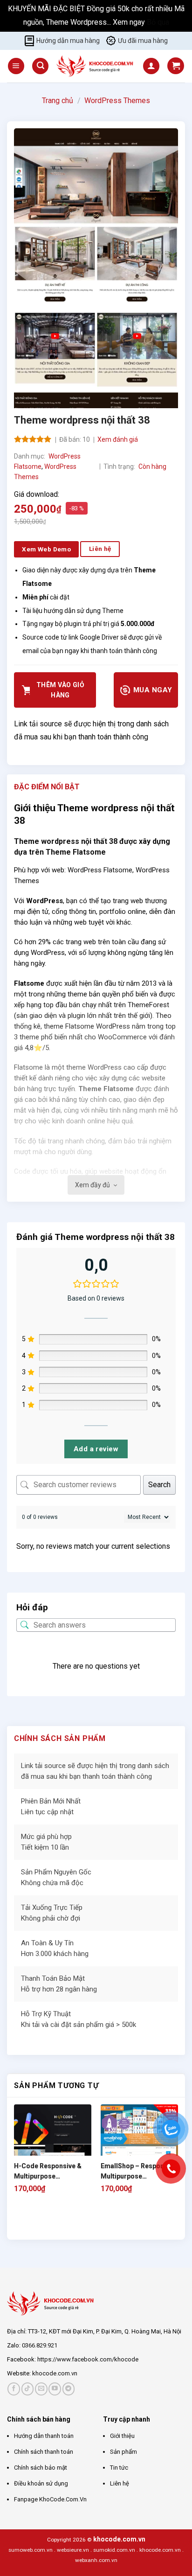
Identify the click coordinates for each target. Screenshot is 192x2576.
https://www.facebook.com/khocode (88, 2359)
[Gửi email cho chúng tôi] (41, 2389)
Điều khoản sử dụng (41, 2483)
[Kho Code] (96, 66)
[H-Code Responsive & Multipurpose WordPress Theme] (53, 2143)
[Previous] (18, 2223)
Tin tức (119, 2468)
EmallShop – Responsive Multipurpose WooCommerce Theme (139, 2172)
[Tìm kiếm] (40, 66)
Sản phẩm (123, 2452)
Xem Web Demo (46, 549)
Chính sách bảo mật (41, 2468)
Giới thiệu (122, 2436)
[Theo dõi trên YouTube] (55, 2389)
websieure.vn (73, 2550)
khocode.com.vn (55, 2373)
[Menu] (16, 66)
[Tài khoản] (151, 66)
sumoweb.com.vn (31, 2550)
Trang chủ (58, 101)
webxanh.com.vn (96, 2560)
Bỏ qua (158, 22)
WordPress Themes (117, 101)
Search (159, 1485)
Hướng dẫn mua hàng (68, 41)
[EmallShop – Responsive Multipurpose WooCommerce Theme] (139, 2143)
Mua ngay (151, 690)
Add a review (96, 1449)
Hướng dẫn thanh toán (44, 2436)
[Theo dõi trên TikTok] (28, 2389)
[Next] (44, 2223)
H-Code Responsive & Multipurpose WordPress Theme (48, 2172)
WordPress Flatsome (100, 870)
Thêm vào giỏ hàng (60, 690)
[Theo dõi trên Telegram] (69, 2389)
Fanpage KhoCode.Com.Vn (50, 2499)
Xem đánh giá (118, 439)
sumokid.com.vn (114, 2550)
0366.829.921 (40, 2345)
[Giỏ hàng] (176, 66)
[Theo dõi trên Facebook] (14, 2389)
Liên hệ (120, 2483)
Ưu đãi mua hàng (143, 41)
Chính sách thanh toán (44, 2452)
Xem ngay (130, 22)
